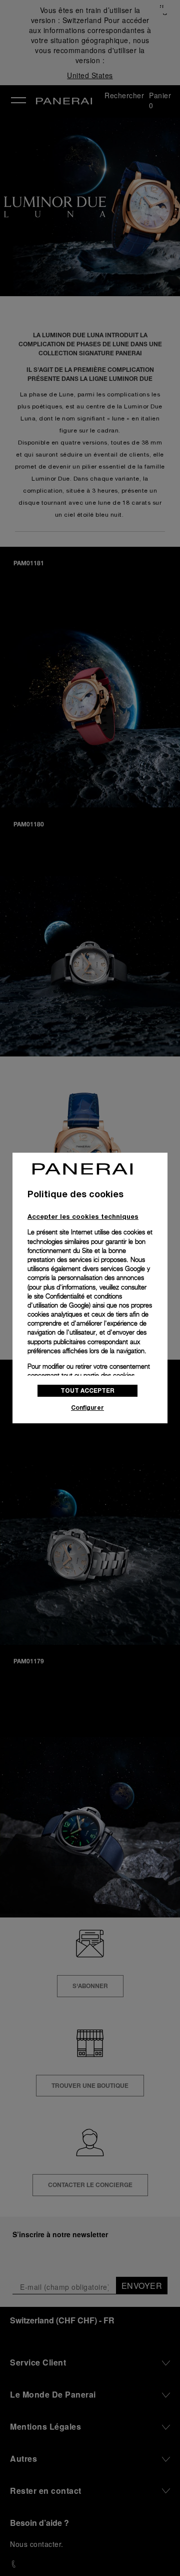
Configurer (87, 1408)
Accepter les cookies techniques (83, 1216)
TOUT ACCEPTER (87, 1390)
